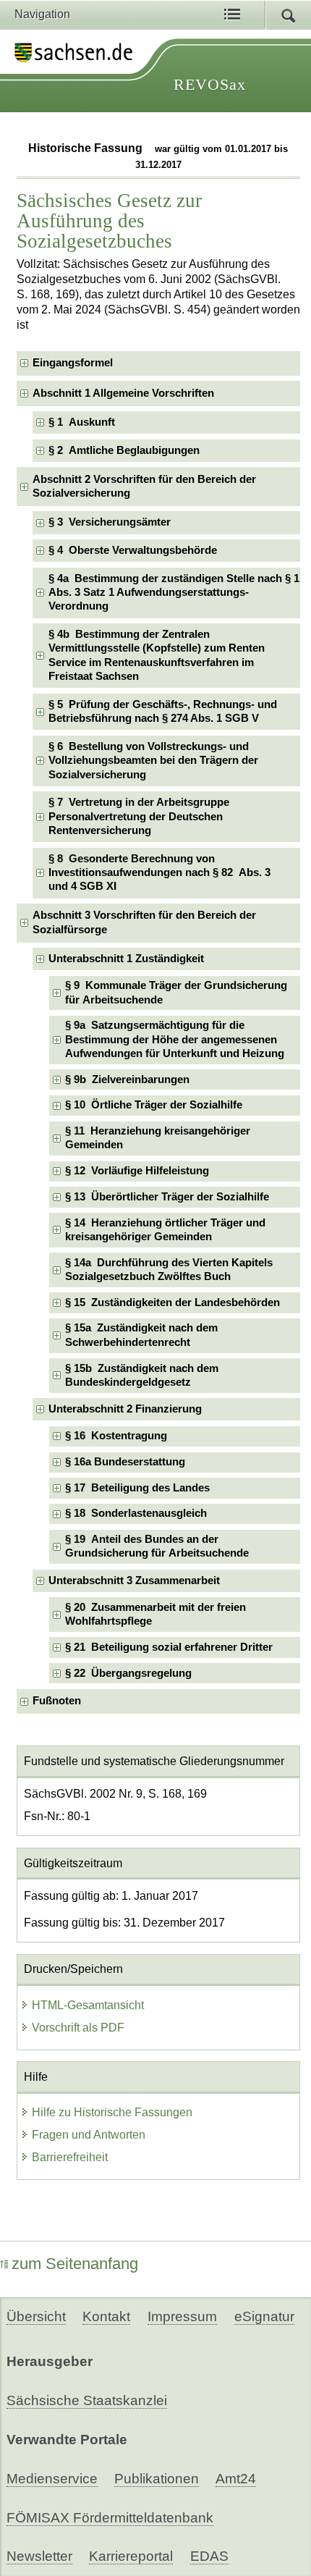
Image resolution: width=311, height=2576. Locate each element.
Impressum (182, 2316)
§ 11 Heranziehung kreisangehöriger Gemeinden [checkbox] (158, 1138)
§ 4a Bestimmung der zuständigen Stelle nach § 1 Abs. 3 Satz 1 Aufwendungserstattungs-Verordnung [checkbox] (174, 593)
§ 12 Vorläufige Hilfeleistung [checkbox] (137, 1171)
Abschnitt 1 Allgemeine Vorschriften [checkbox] (123, 393)
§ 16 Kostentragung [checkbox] (116, 1436)
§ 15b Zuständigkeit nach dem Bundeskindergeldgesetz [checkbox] (142, 1375)
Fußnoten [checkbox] (57, 1701)
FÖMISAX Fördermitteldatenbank (110, 2518)
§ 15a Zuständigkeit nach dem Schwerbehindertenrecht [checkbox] (141, 1335)
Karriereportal (131, 2556)
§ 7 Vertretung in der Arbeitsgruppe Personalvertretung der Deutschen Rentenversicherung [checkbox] (139, 816)
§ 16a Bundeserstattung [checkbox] (125, 1462)
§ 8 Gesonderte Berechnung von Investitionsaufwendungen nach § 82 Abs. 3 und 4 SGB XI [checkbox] (159, 873)
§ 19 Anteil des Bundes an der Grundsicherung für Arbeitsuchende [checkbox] (157, 1546)
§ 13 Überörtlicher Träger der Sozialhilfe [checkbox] (167, 1197)
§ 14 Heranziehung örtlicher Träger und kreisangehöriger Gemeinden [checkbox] (165, 1230)
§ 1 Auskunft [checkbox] (82, 422)
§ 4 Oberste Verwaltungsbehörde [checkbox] (133, 550)
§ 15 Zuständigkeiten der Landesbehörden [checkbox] (172, 1302)
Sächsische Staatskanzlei (87, 2400)
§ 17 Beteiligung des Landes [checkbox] (137, 1488)
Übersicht (36, 2316)
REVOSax (210, 84)
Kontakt (106, 2316)
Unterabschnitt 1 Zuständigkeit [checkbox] (126, 959)
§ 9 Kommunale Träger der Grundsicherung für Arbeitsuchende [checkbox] (176, 992)
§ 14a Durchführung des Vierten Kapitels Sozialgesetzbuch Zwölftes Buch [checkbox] (169, 1270)
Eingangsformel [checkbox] (73, 363)
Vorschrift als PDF (78, 2028)
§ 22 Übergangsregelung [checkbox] (128, 1673)
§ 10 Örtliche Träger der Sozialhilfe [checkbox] (154, 1105)
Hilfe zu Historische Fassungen (112, 2112)
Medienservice (52, 2479)
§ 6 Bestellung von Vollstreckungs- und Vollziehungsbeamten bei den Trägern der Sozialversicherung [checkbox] (153, 761)
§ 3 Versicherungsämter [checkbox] (110, 522)
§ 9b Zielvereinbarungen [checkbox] (127, 1079)
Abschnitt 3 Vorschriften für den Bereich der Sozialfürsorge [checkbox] (144, 922)
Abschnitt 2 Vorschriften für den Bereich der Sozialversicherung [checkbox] (144, 486)
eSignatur (264, 2316)
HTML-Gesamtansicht (88, 2005)
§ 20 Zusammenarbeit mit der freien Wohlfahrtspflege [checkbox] (155, 1614)
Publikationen (157, 2479)
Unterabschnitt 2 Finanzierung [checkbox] (125, 1409)
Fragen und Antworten (89, 2135)
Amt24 (236, 2479)
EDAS (209, 2556)
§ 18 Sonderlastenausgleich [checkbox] (136, 1513)
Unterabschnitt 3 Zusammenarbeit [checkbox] (134, 1580)
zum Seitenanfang (75, 2264)
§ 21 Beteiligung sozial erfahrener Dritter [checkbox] (169, 1647)
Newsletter (39, 2556)
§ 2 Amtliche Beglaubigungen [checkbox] (124, 450)
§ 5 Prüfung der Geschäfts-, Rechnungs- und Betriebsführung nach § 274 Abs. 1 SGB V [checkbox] (163, 711)
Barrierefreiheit (70, 2157)
